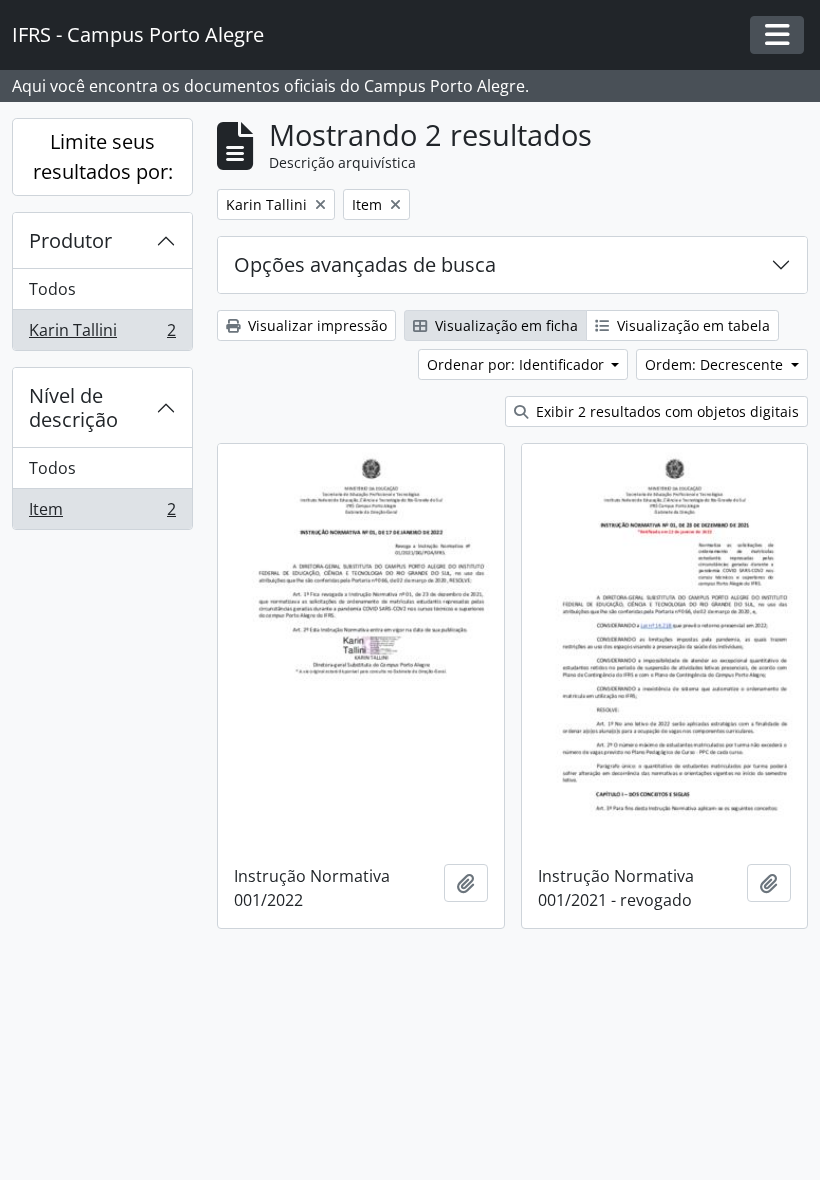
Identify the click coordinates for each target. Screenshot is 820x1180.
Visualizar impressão (315, 325)
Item (102, 513)
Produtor (70, 240)
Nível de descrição (73, 407)
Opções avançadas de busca (365, 264)
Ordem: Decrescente (716, 364)
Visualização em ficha (504, 325)
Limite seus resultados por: (103, 156)
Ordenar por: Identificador (517, 364)
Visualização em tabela (691, 325)
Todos (52, 289)
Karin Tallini (102, 334)
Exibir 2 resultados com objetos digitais (665, 411)
